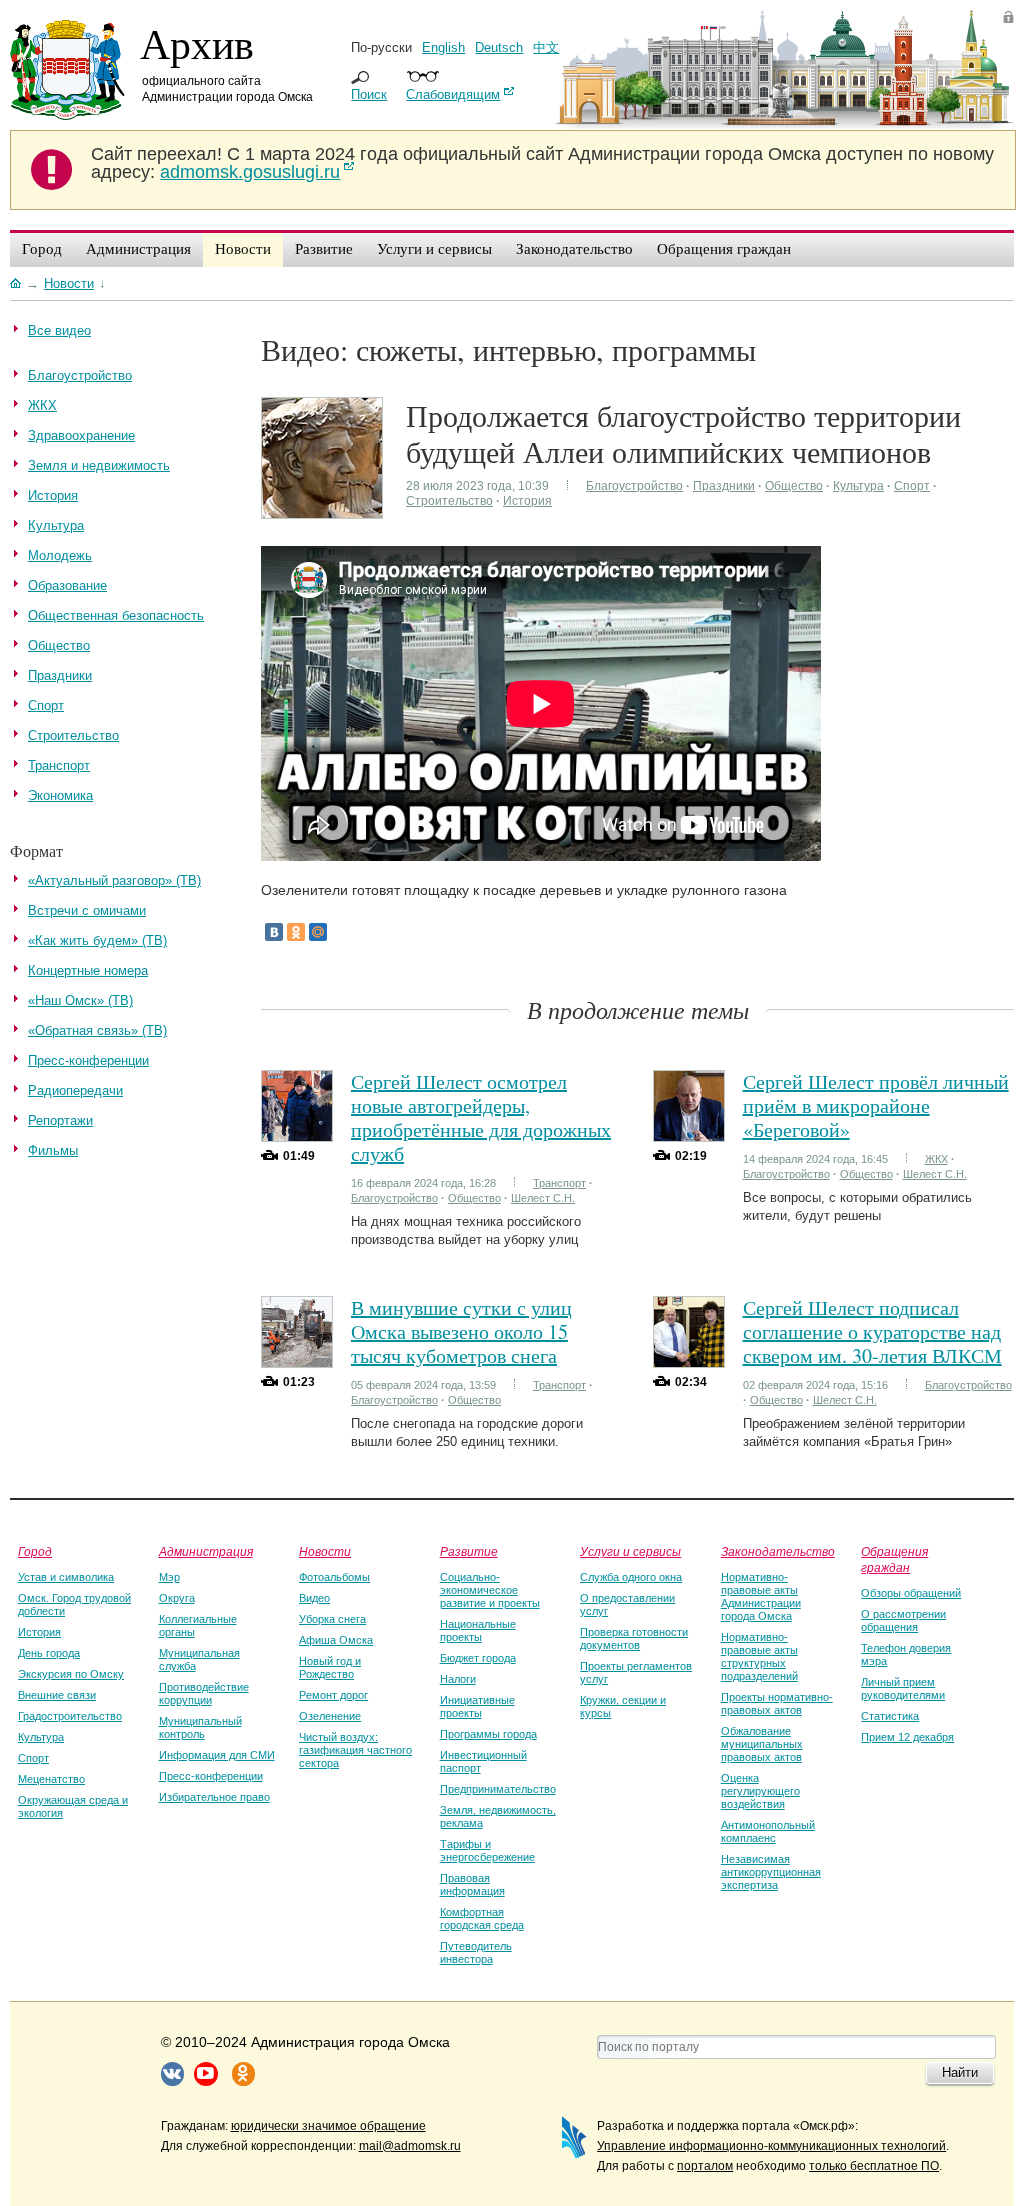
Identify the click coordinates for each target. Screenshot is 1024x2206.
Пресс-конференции (211, 1776)
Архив (197, 43)
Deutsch (499, 47)
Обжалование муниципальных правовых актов (762, 1744)
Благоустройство (634, 486)
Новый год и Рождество (330, 1667)
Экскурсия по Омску (71, 1674)
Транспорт (559, 1183)
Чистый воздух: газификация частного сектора (355, 1750)
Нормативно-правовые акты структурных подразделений (759, 1656)
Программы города (488, 1734)
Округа (177, 1598)
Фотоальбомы (334, 1577)
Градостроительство (70, 1716)
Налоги (458, 1679)
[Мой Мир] (318, 932)
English (443, 47)
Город (35, 1551)
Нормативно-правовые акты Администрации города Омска (761, 1596)
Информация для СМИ (217, 1755)
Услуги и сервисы (630, 1551)
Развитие (469, 1551)
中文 (546, 47)
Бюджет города (478, 1658)
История (527, 501)
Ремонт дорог (333, 1695)
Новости (325, 1551)
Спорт (912, 486)
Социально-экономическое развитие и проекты (490, 1590)
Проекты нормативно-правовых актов (777, 1703)
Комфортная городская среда (482, 1918)
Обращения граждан (894, 1559)
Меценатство (51, 1779)
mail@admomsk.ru (410, 2146)
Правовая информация (472, 1884)
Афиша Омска (336, 1640)
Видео (314, 1598)
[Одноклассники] (296, 932)
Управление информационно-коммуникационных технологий (771, 2146)
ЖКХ (936, 1159)
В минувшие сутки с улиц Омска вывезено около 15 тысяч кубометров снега (461, 1331)
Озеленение (330, 1716)
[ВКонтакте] (274, 932)
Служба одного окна (631, 1577)
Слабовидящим (453, 94)
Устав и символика (66, 1577)
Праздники (724, 486)
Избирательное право (214, 1797)
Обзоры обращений (911, 1593)
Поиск (369, 94)
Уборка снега (332, 1619)
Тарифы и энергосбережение (487, 1850)
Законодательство (778, 1551)
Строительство (449, 501)
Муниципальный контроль (200, 1727)
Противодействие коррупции (204, 1693)
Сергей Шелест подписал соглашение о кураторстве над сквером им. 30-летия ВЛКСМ (872, 1331)
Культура (858, 486)
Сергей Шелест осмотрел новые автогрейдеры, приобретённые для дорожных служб (481, 1117)
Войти (1008, 16)
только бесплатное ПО (874, 2166)
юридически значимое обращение (328, 2126)
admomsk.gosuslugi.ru (250, 172)
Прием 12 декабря (907, 1737)
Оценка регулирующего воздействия (760, 1791)
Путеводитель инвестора (476, 1952)
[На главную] (15, 283)
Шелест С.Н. (543, 1198)
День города (49, 1653)
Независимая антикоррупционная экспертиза (771, 1872)
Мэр (169, 1577)
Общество (794, 486)
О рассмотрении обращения (903, 1620)
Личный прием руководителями (903, 1688)
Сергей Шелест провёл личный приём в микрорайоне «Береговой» (876, 1105)
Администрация (206, 1551)
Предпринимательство (498, 1789)
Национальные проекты (478, 1630)
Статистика (890, 1716)
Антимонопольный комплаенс (768, 1831)
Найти (960, 2072)
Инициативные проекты (477, 1706)
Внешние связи (57, 1695)
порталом (705, 2166)
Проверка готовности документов (634, 1638)
